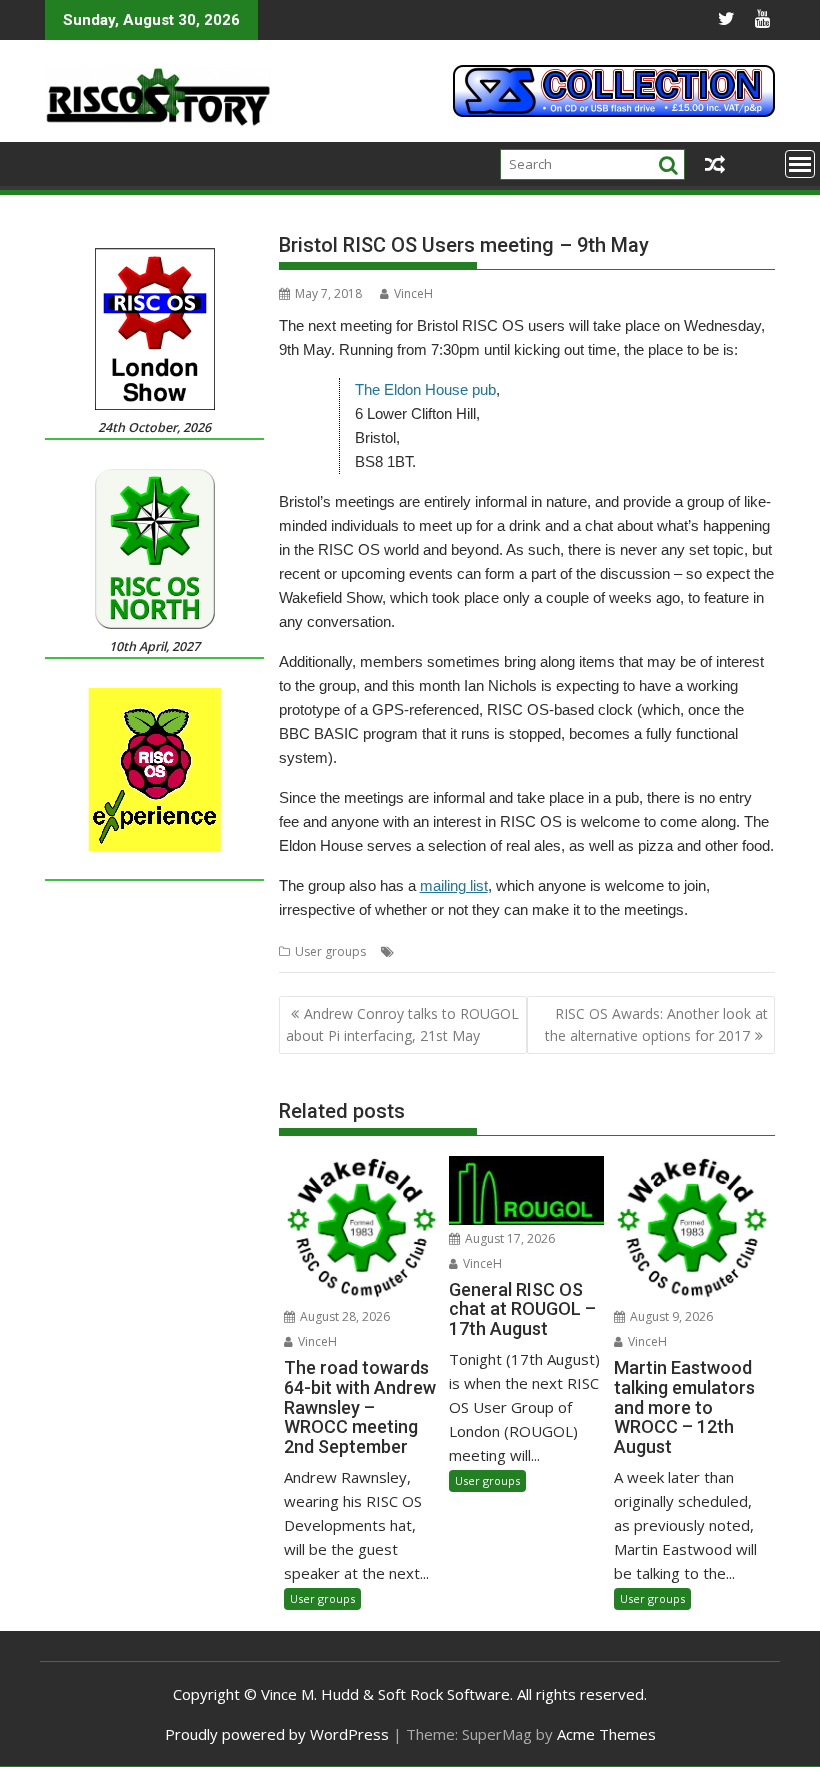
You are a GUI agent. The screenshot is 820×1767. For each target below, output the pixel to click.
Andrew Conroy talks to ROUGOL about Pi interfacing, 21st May (402, 1024)
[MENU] (800, 164)
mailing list (454, 885)
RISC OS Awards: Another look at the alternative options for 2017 (656, 1024)
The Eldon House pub (425, 389)
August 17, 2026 (508, 1238)
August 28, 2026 (343, 1316)
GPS (526, 951)
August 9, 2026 (670, 1316)
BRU (456, 951)
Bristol (417, 951)
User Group (701, 951)
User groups (330, 951)
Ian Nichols (576, 951)
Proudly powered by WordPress (277, 1734)
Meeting (637, 951)
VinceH (413, 293)
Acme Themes (606, 1734)
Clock (491, 951)
